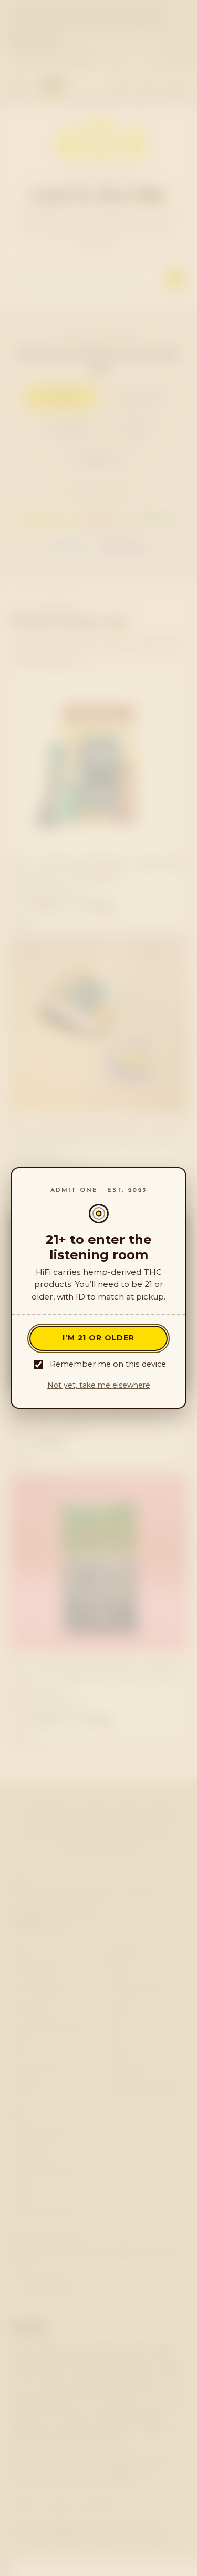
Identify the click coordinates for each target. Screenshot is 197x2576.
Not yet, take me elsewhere (99, 1385)
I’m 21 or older (98, 1338)
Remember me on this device (108, 1364)
